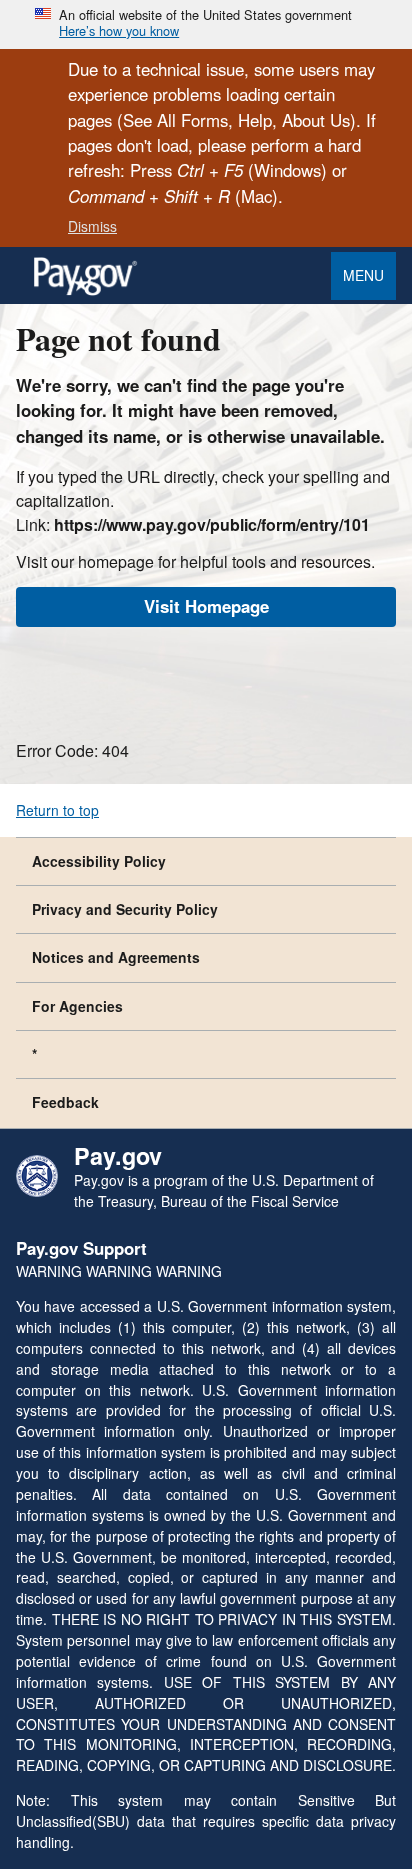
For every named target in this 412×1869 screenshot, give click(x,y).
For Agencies (77, 1006)
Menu (363, 275)
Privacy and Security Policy (125, 909)
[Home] (85, 291)
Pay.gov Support (81, 1248)
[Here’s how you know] (206, 24)
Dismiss (92, 226)
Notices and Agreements (116, 957)
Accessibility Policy (99, 861)
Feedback (65, 1102)
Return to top (57, 810)
